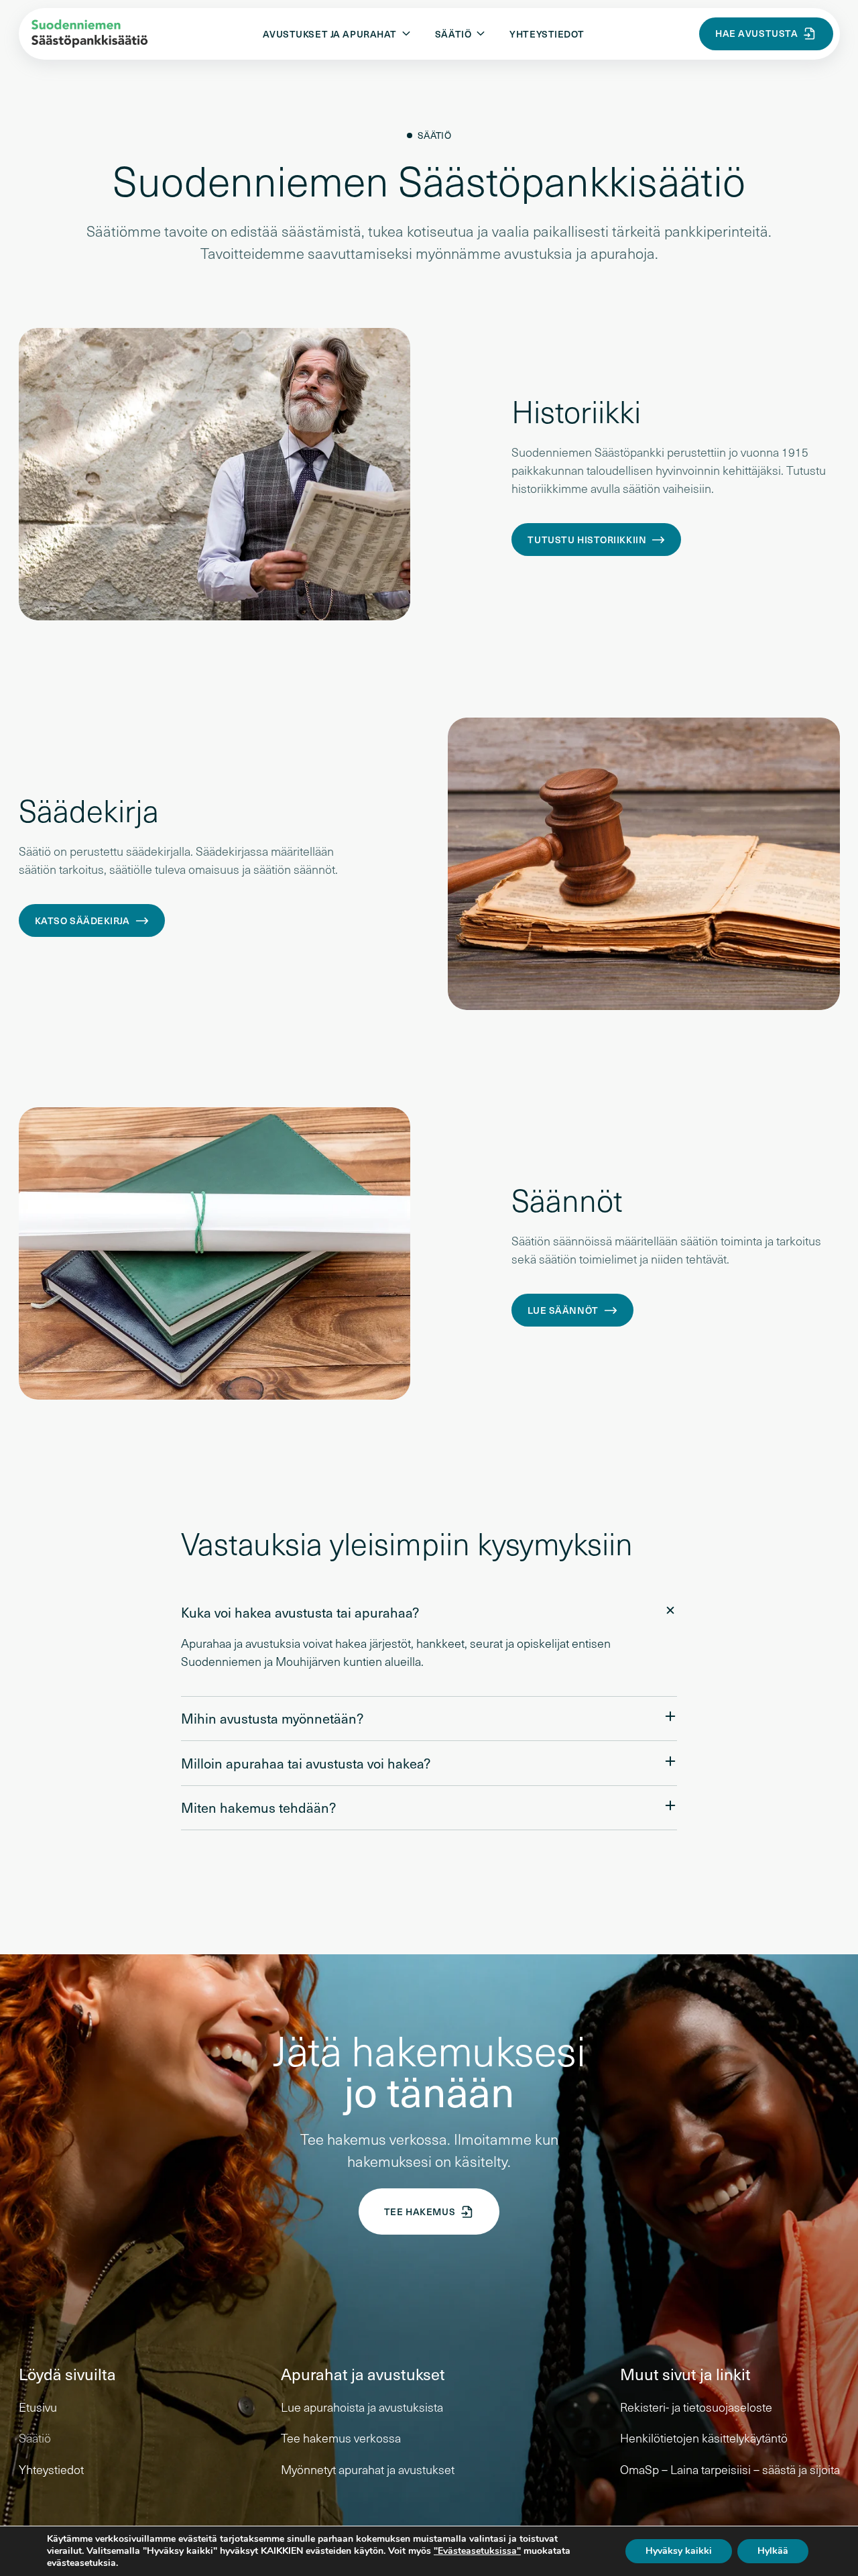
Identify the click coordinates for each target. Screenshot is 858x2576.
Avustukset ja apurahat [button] (330, 34)
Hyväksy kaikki (679, 2551)
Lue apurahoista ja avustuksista (362, 2407)
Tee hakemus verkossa (341, 2438)
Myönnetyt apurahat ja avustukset (368, 2469)
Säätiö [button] (453, 34)
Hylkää (773, 2551)
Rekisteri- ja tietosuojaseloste (696, 2407)
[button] (429, 1613)
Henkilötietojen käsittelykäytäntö (704, 2438)
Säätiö (35, 2438)
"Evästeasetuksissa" (477, 2551)
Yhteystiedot (547, 34)
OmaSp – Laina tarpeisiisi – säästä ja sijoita (730, 2469)
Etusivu (38, 2407)
